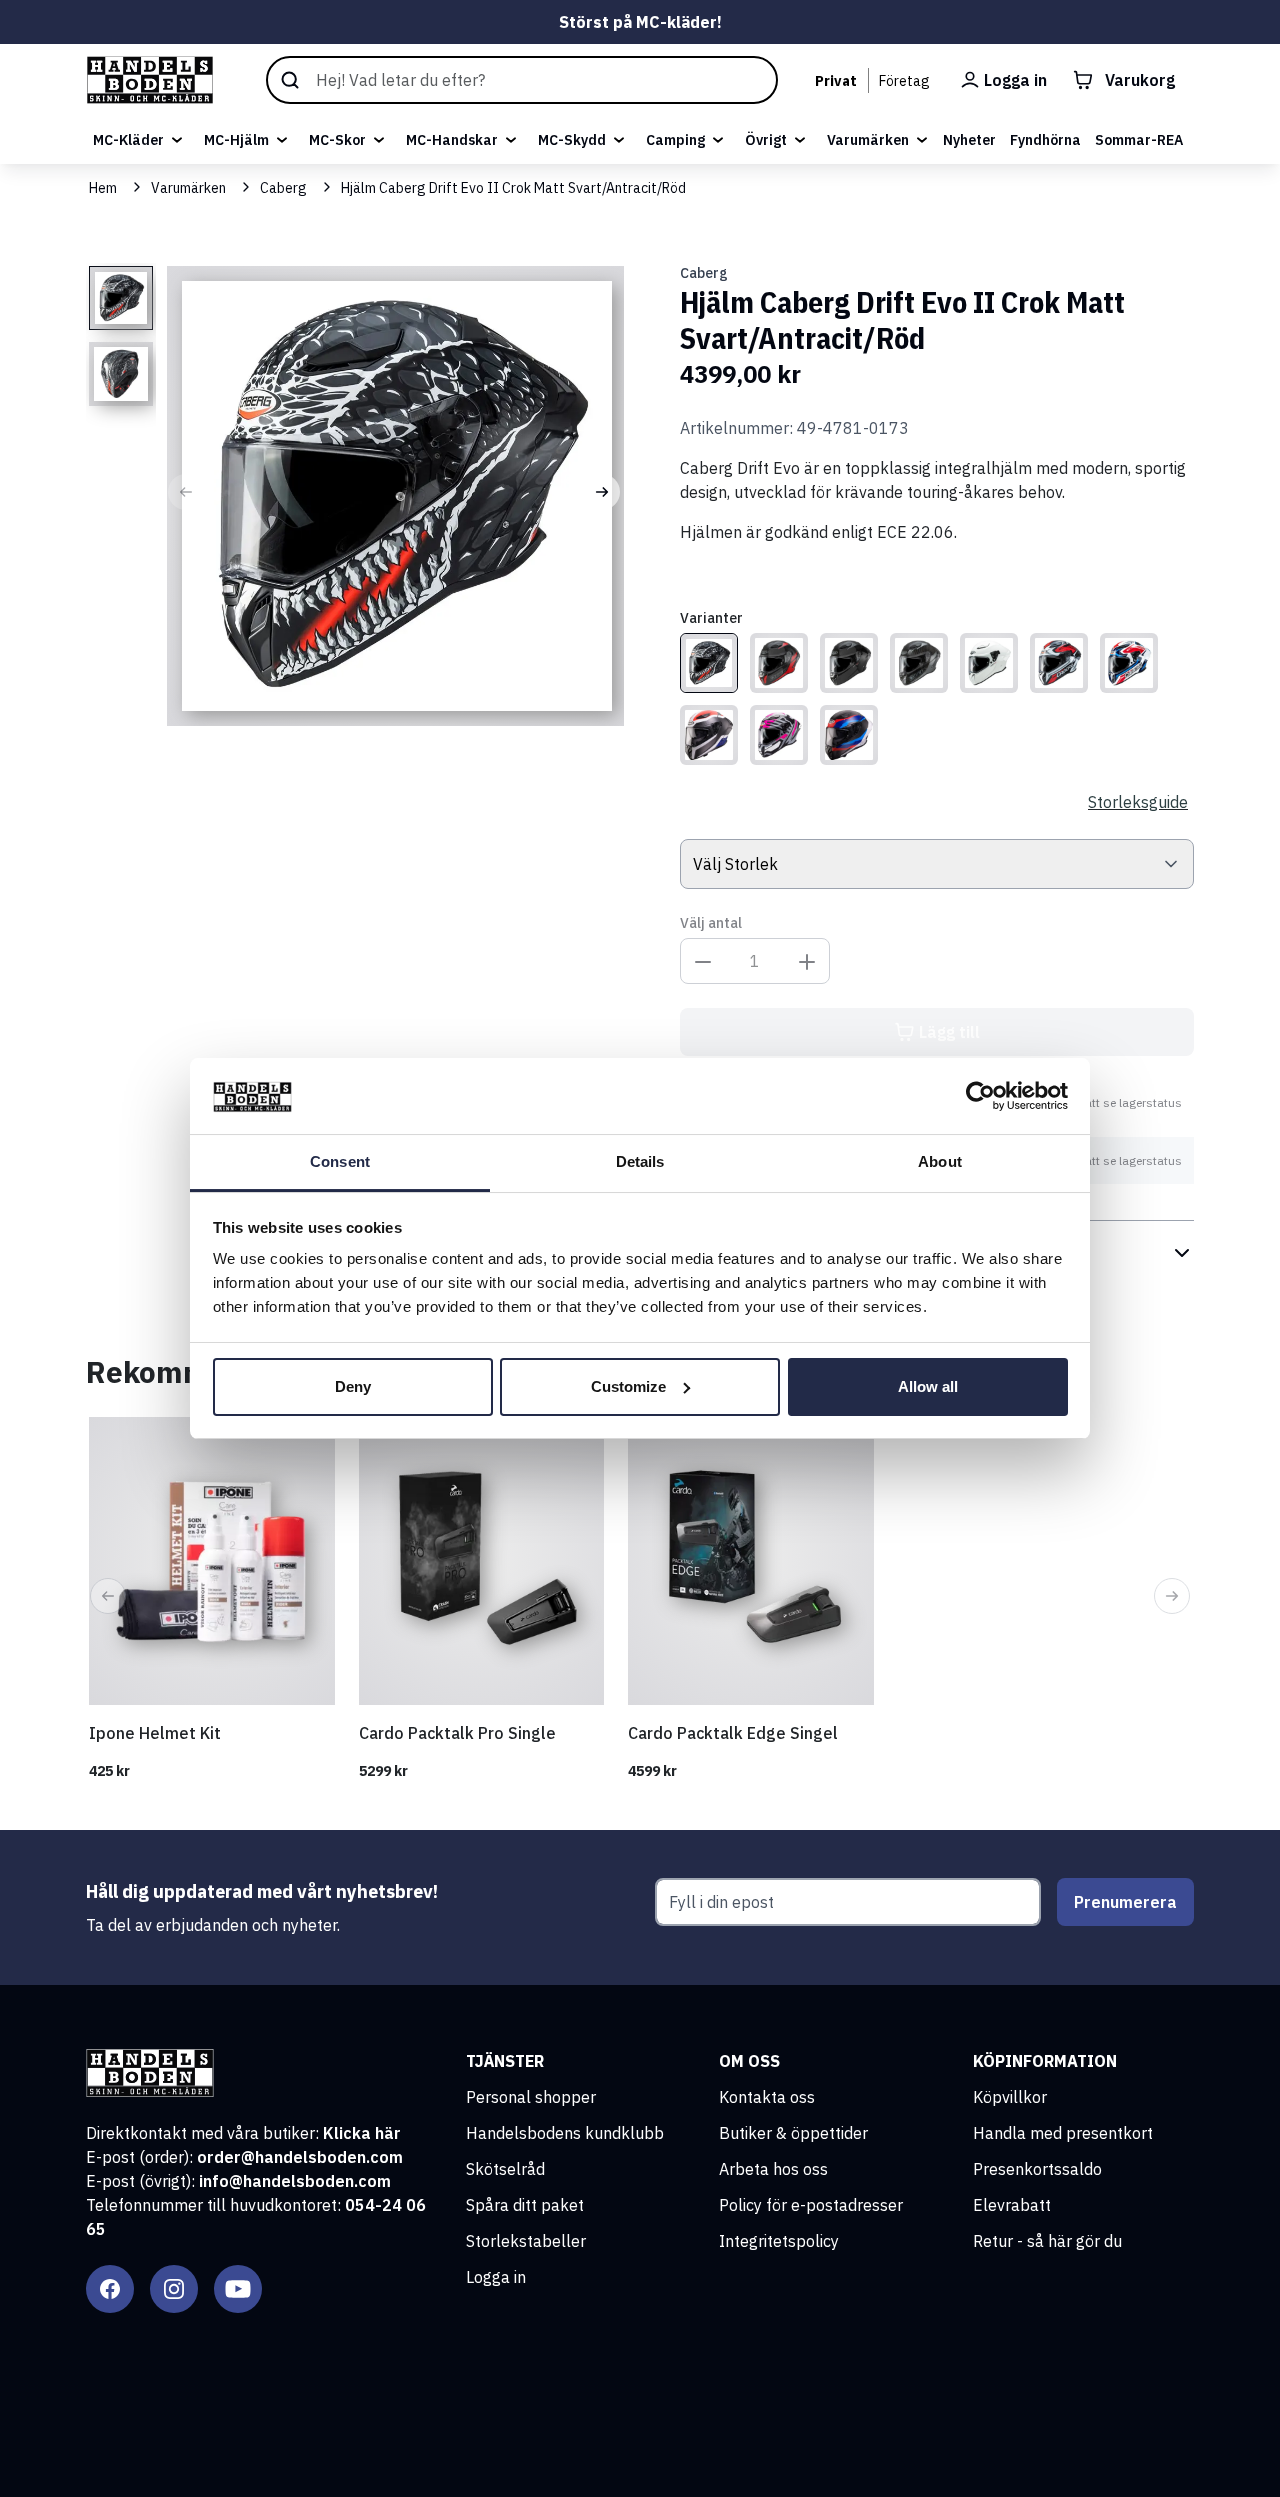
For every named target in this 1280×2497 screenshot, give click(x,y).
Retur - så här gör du (1047, 2241)
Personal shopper (531, 2097)
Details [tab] (640, 1161)
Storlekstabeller (526, 2241)
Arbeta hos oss (773, 2169)
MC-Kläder (128, 140)
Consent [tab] (340, 1161)
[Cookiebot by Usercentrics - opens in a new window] (980, 1096)
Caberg (283, 188)
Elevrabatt (1012, 2205)
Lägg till (949, 1032)
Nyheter (969, 140)
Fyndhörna (1045, 140)
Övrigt (766, 140)
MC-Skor (337, 140)
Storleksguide (1138, 802)
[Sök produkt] (522, 80)
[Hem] (150, 80)
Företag (904, 81)
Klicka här (362, 2133)
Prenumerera (1125, 1902)
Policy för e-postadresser (811, 2205)
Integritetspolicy (779, 2241)
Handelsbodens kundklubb (565, 2133)
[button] (186, 492)
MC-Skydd (572, 140)
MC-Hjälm (236, 140)
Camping (675, 140)
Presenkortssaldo (1037, 2169)
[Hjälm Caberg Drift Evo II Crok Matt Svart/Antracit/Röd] (709, 663)
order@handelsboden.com (300, 2157)
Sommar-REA (1139, 140)
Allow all (928, 1386)
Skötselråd (505, 2169)
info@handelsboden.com (295, 2181)
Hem (103, 188)
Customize (628, 1386)
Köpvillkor (1010, 2097)
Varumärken (868, 140)
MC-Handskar (452, 140)
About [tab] (940, 1161)
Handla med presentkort (1063, 2133)
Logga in (496, 2277)
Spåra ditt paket (525, 2205)
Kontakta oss (767, 2097)
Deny (353, 1386)
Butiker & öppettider (793, 2133)
